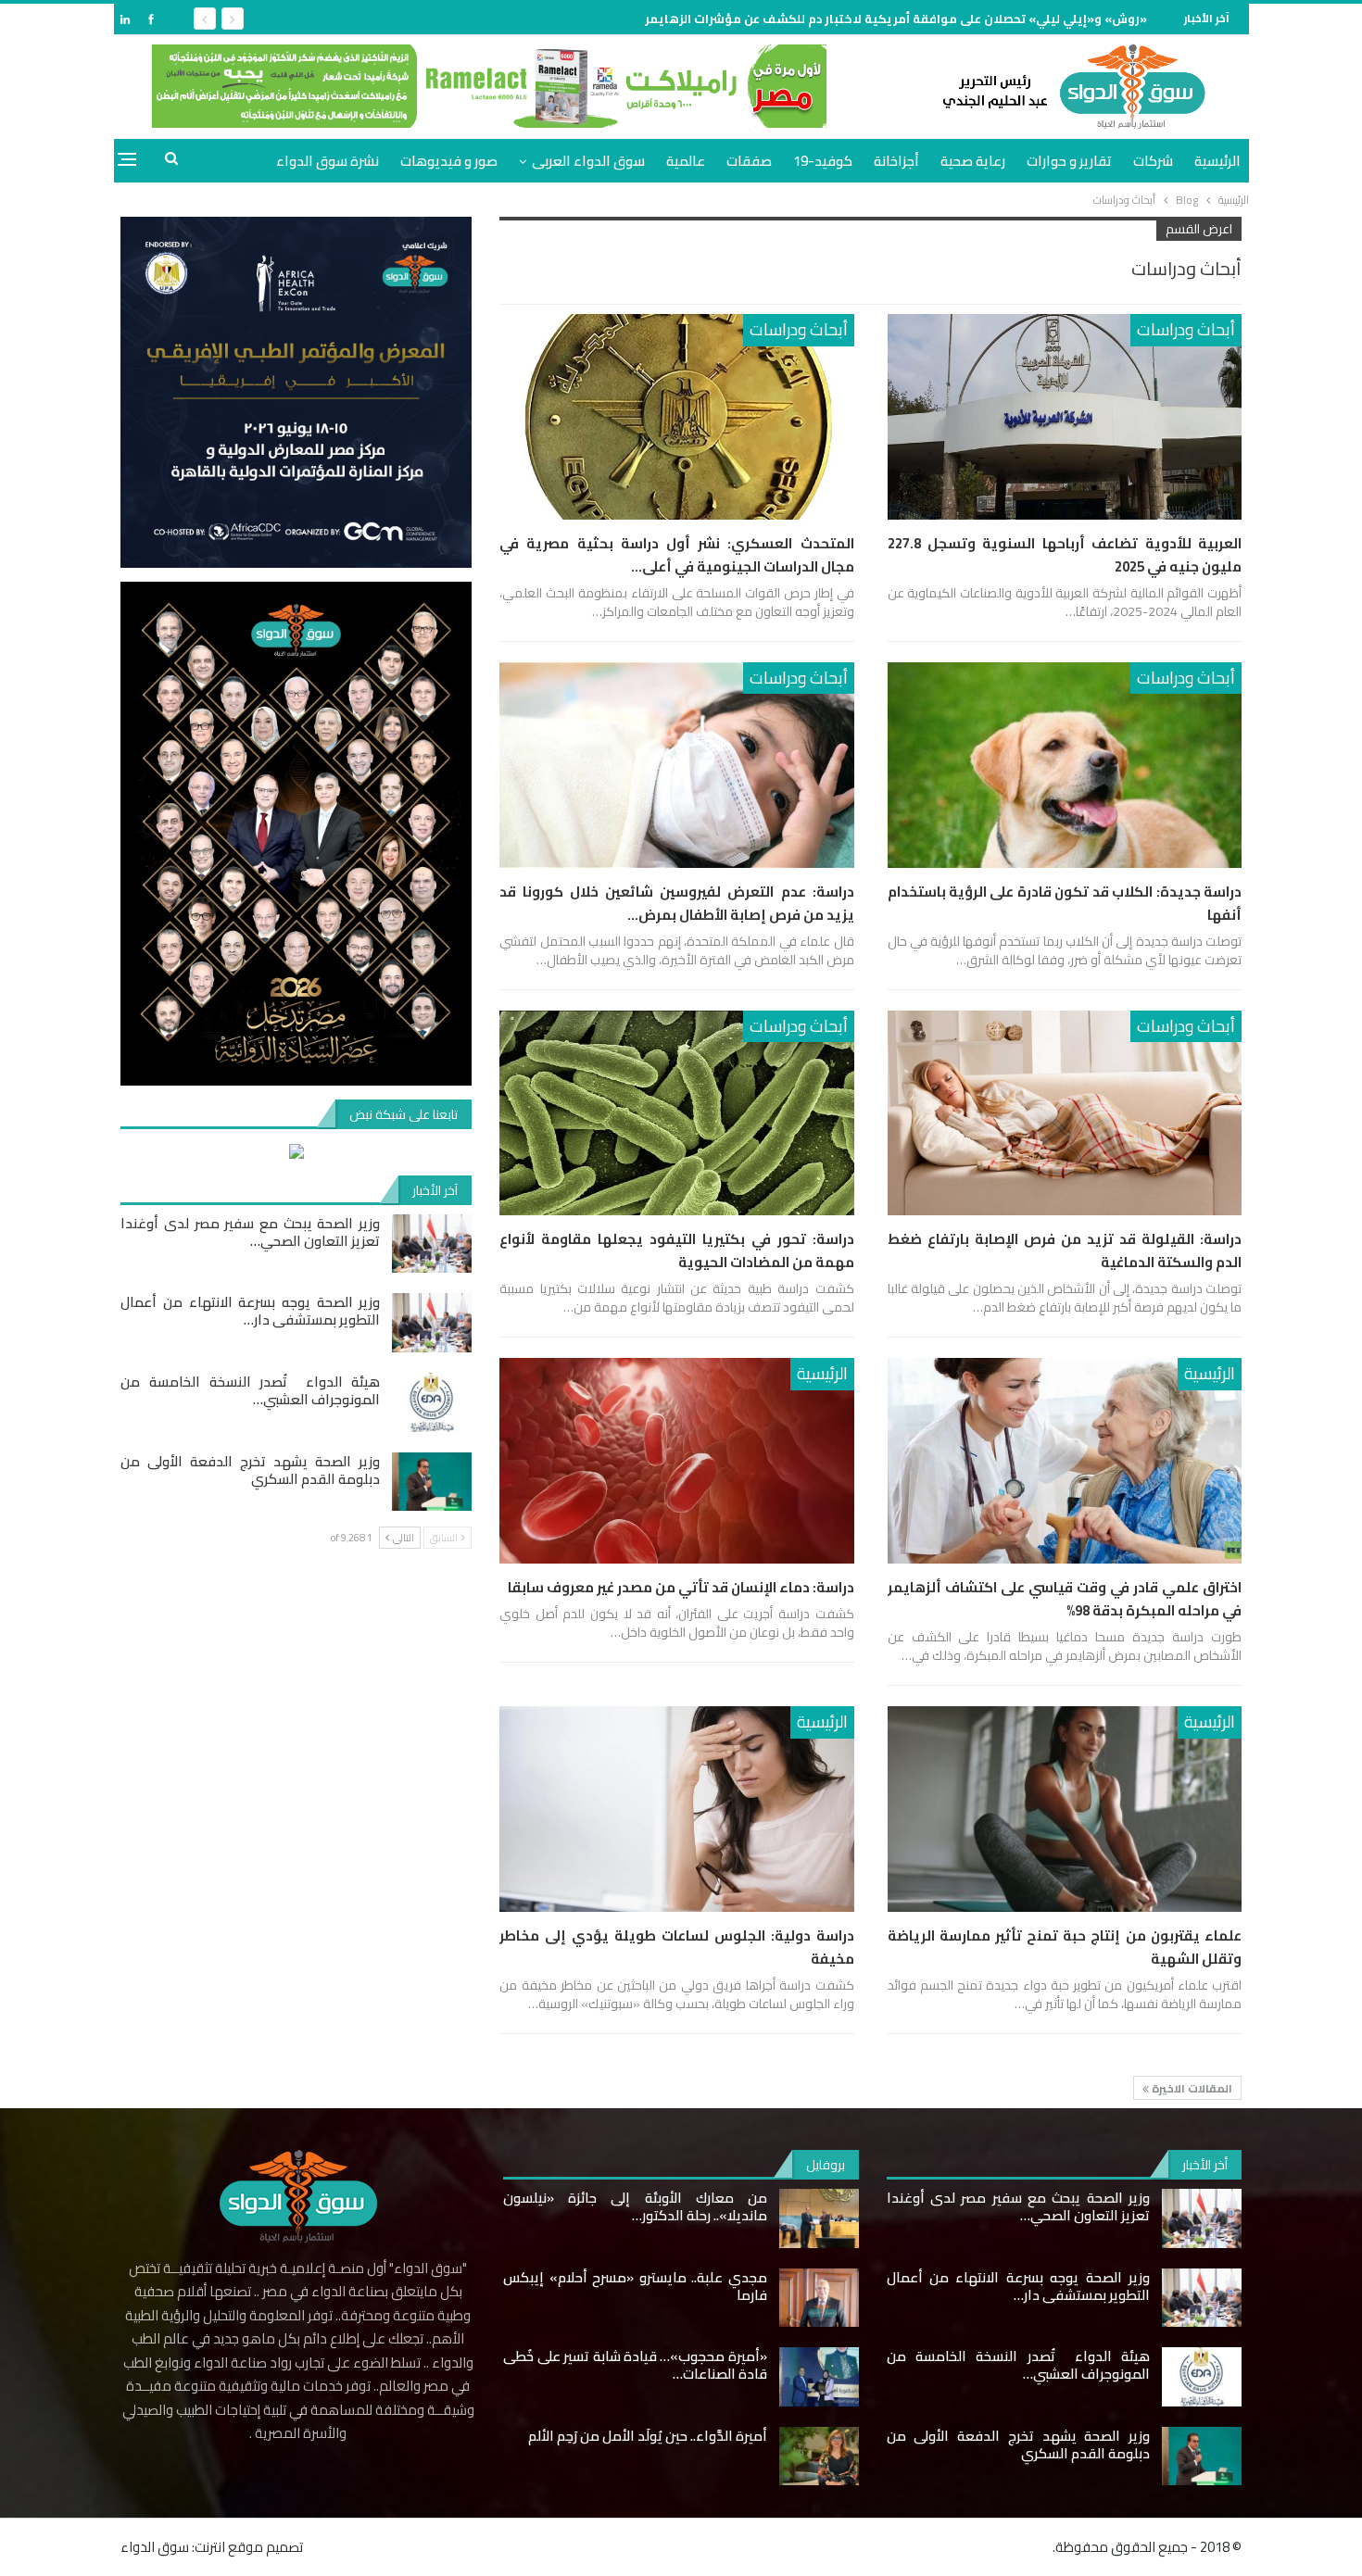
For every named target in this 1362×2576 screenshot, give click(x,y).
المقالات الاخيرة (1191, 2088)
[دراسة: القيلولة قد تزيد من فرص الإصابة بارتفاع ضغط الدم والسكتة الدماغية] (1065, 1113)
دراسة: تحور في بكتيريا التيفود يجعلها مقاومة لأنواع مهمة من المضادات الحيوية (676, 1250)
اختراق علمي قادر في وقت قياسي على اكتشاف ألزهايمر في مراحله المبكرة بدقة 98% (1065, 1599)
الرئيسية (1217, 161)
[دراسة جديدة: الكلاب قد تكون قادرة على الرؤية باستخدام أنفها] (1065, 765)
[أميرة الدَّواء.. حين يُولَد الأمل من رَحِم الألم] (819, 2457)
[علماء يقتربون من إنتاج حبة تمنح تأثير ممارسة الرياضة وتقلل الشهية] (1065, 1809)
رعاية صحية (973, 161)
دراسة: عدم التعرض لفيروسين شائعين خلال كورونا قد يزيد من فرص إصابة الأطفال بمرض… (676, 903)
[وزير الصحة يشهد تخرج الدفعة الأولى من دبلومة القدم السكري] (432, 1482)
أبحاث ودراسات (1186, 329)
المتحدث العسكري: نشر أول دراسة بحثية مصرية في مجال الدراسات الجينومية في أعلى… (676, 555)
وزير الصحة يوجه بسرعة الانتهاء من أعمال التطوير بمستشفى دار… (250, 1311)
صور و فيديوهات (449, 161)
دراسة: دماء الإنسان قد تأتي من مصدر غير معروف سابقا (681, 1587)
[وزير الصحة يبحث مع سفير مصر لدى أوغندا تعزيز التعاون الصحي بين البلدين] (432, 1244)
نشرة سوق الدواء (328, 161)
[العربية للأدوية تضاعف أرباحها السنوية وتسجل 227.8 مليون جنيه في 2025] (1065, 417)
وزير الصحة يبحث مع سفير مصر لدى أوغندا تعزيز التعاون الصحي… (250, 1232)
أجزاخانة (896, 161)
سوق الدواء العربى (588, 161)
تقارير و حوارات (1069, 161)
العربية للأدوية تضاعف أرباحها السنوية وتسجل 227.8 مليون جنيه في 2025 (1065, 555)
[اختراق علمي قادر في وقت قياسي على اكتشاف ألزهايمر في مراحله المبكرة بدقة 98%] (1065, 1461)
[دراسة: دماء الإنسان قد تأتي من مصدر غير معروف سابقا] (676, 1461)
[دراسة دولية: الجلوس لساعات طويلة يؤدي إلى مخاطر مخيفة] (676, 1809)
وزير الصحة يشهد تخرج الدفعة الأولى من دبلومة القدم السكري (250, 1470)
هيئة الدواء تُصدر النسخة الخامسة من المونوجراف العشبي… (250, 1390)
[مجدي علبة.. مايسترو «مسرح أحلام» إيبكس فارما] (819, 2298)
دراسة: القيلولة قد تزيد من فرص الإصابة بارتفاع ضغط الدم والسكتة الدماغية (1065, 1250)
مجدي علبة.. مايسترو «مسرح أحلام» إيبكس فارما (635, 2286)
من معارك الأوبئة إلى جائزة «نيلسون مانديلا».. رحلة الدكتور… (635, 2206)
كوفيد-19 (823, 161)
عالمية (686, 161)
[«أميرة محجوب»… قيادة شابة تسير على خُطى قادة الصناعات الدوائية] (819, 2377)
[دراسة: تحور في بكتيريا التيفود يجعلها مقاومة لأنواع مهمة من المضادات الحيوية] (676, 1113)
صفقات (749, 161)
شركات (1153, 161)
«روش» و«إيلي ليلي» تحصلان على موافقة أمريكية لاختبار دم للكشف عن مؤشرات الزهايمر (896, 19)
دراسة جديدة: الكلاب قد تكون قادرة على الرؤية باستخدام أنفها (1065, 903)
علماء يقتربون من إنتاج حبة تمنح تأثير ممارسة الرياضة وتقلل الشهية (1065, 1947)
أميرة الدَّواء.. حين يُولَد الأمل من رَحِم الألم (648, 2436)
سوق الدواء (155, 2547)
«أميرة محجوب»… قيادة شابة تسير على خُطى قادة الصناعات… (635, 2365)
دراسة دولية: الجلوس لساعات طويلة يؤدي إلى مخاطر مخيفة (676, 1947)
